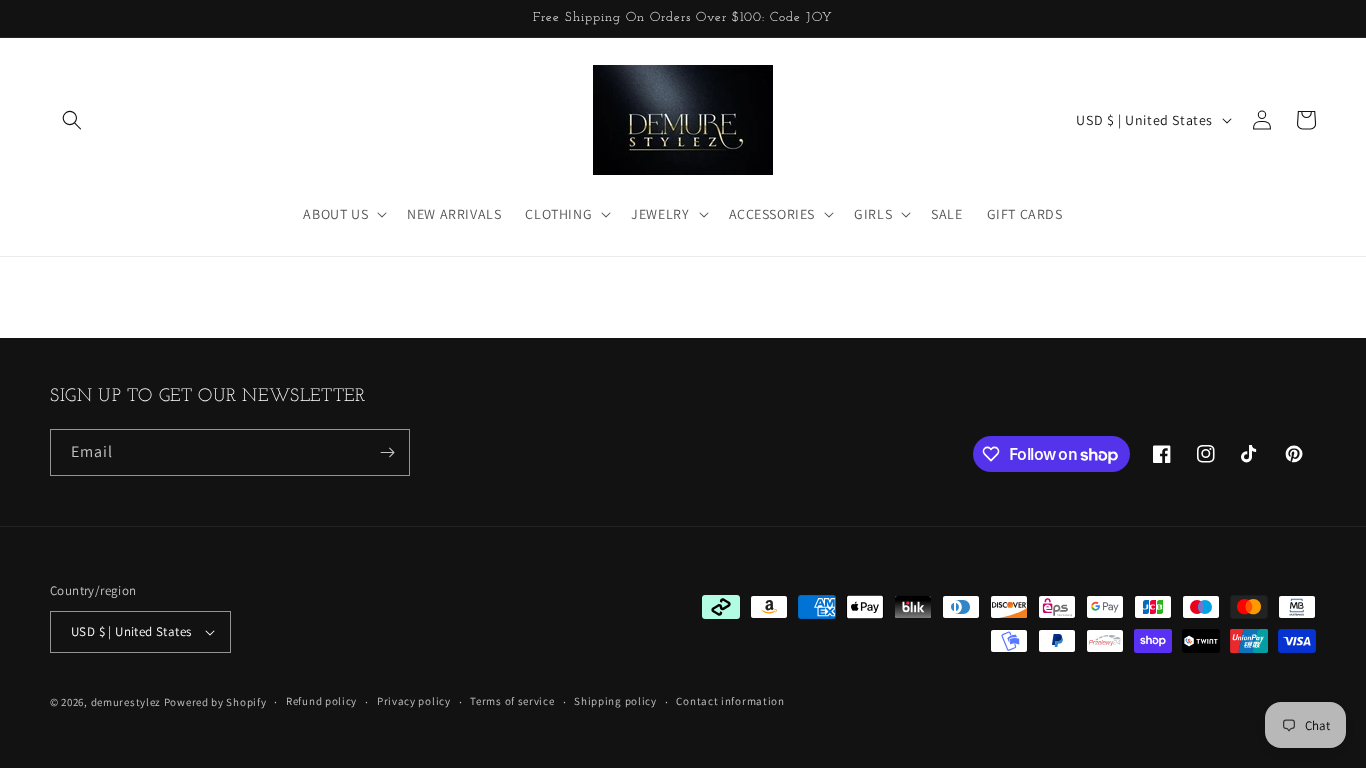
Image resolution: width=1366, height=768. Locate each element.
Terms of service (512, 701)
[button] (72, 120)
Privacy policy (414, 701)
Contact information (730, 701)
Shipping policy (615, 701)
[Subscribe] (387, 452)
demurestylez (126, 702)
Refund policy (321, 701)
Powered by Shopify (215, 702)
